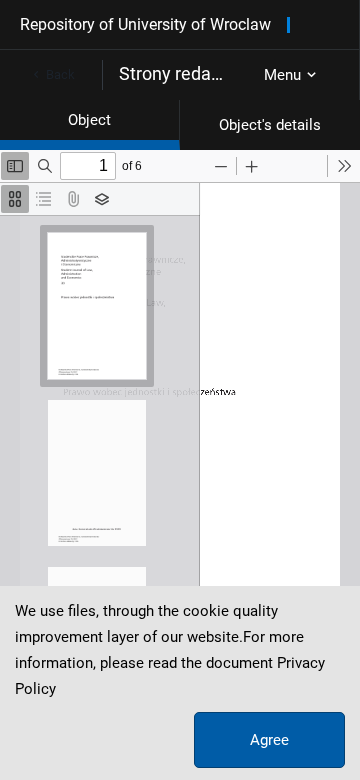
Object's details (270, 125)
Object (89, 120)
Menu (282, 75)
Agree (269, 740)
